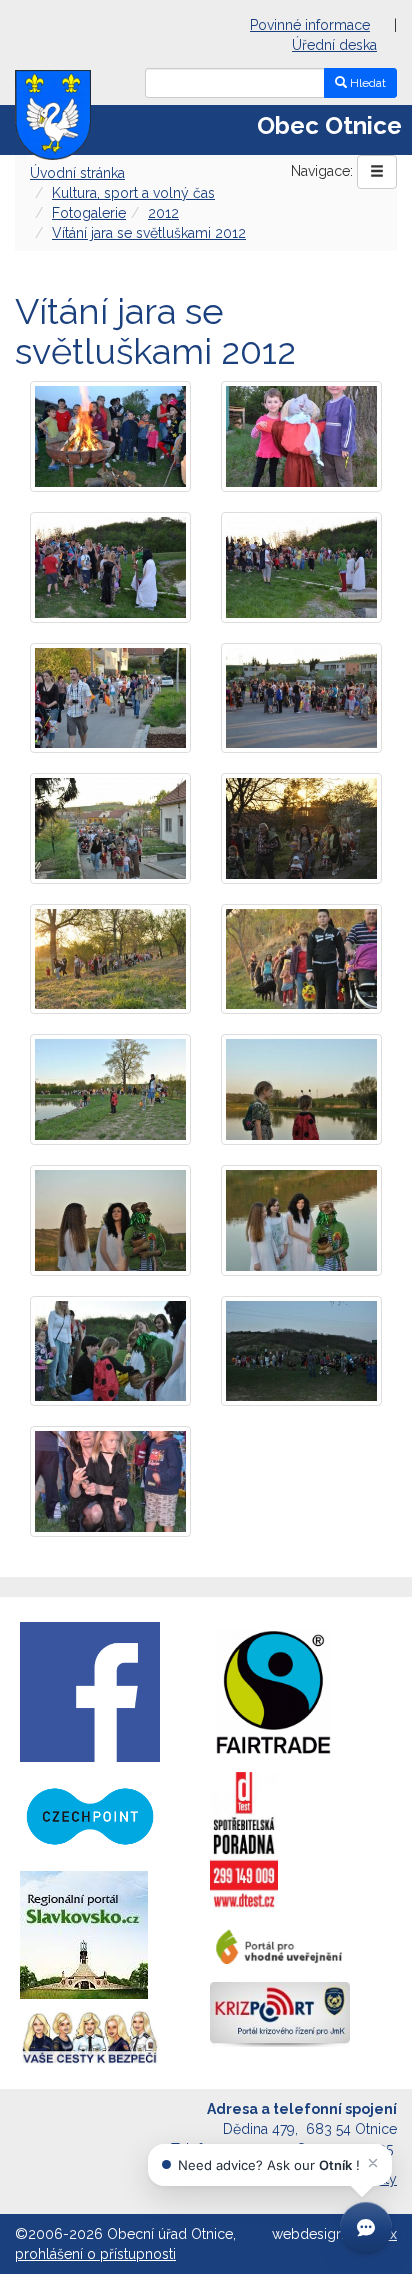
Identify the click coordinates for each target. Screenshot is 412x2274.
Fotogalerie (89, 213)
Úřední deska (334, 45)
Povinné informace (310, 25)
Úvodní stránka (77, 173)
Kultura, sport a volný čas (133, 193)
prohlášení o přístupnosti (95, 2254)
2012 (163, 213)
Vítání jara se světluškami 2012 (149, 233)
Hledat (366, 83)
